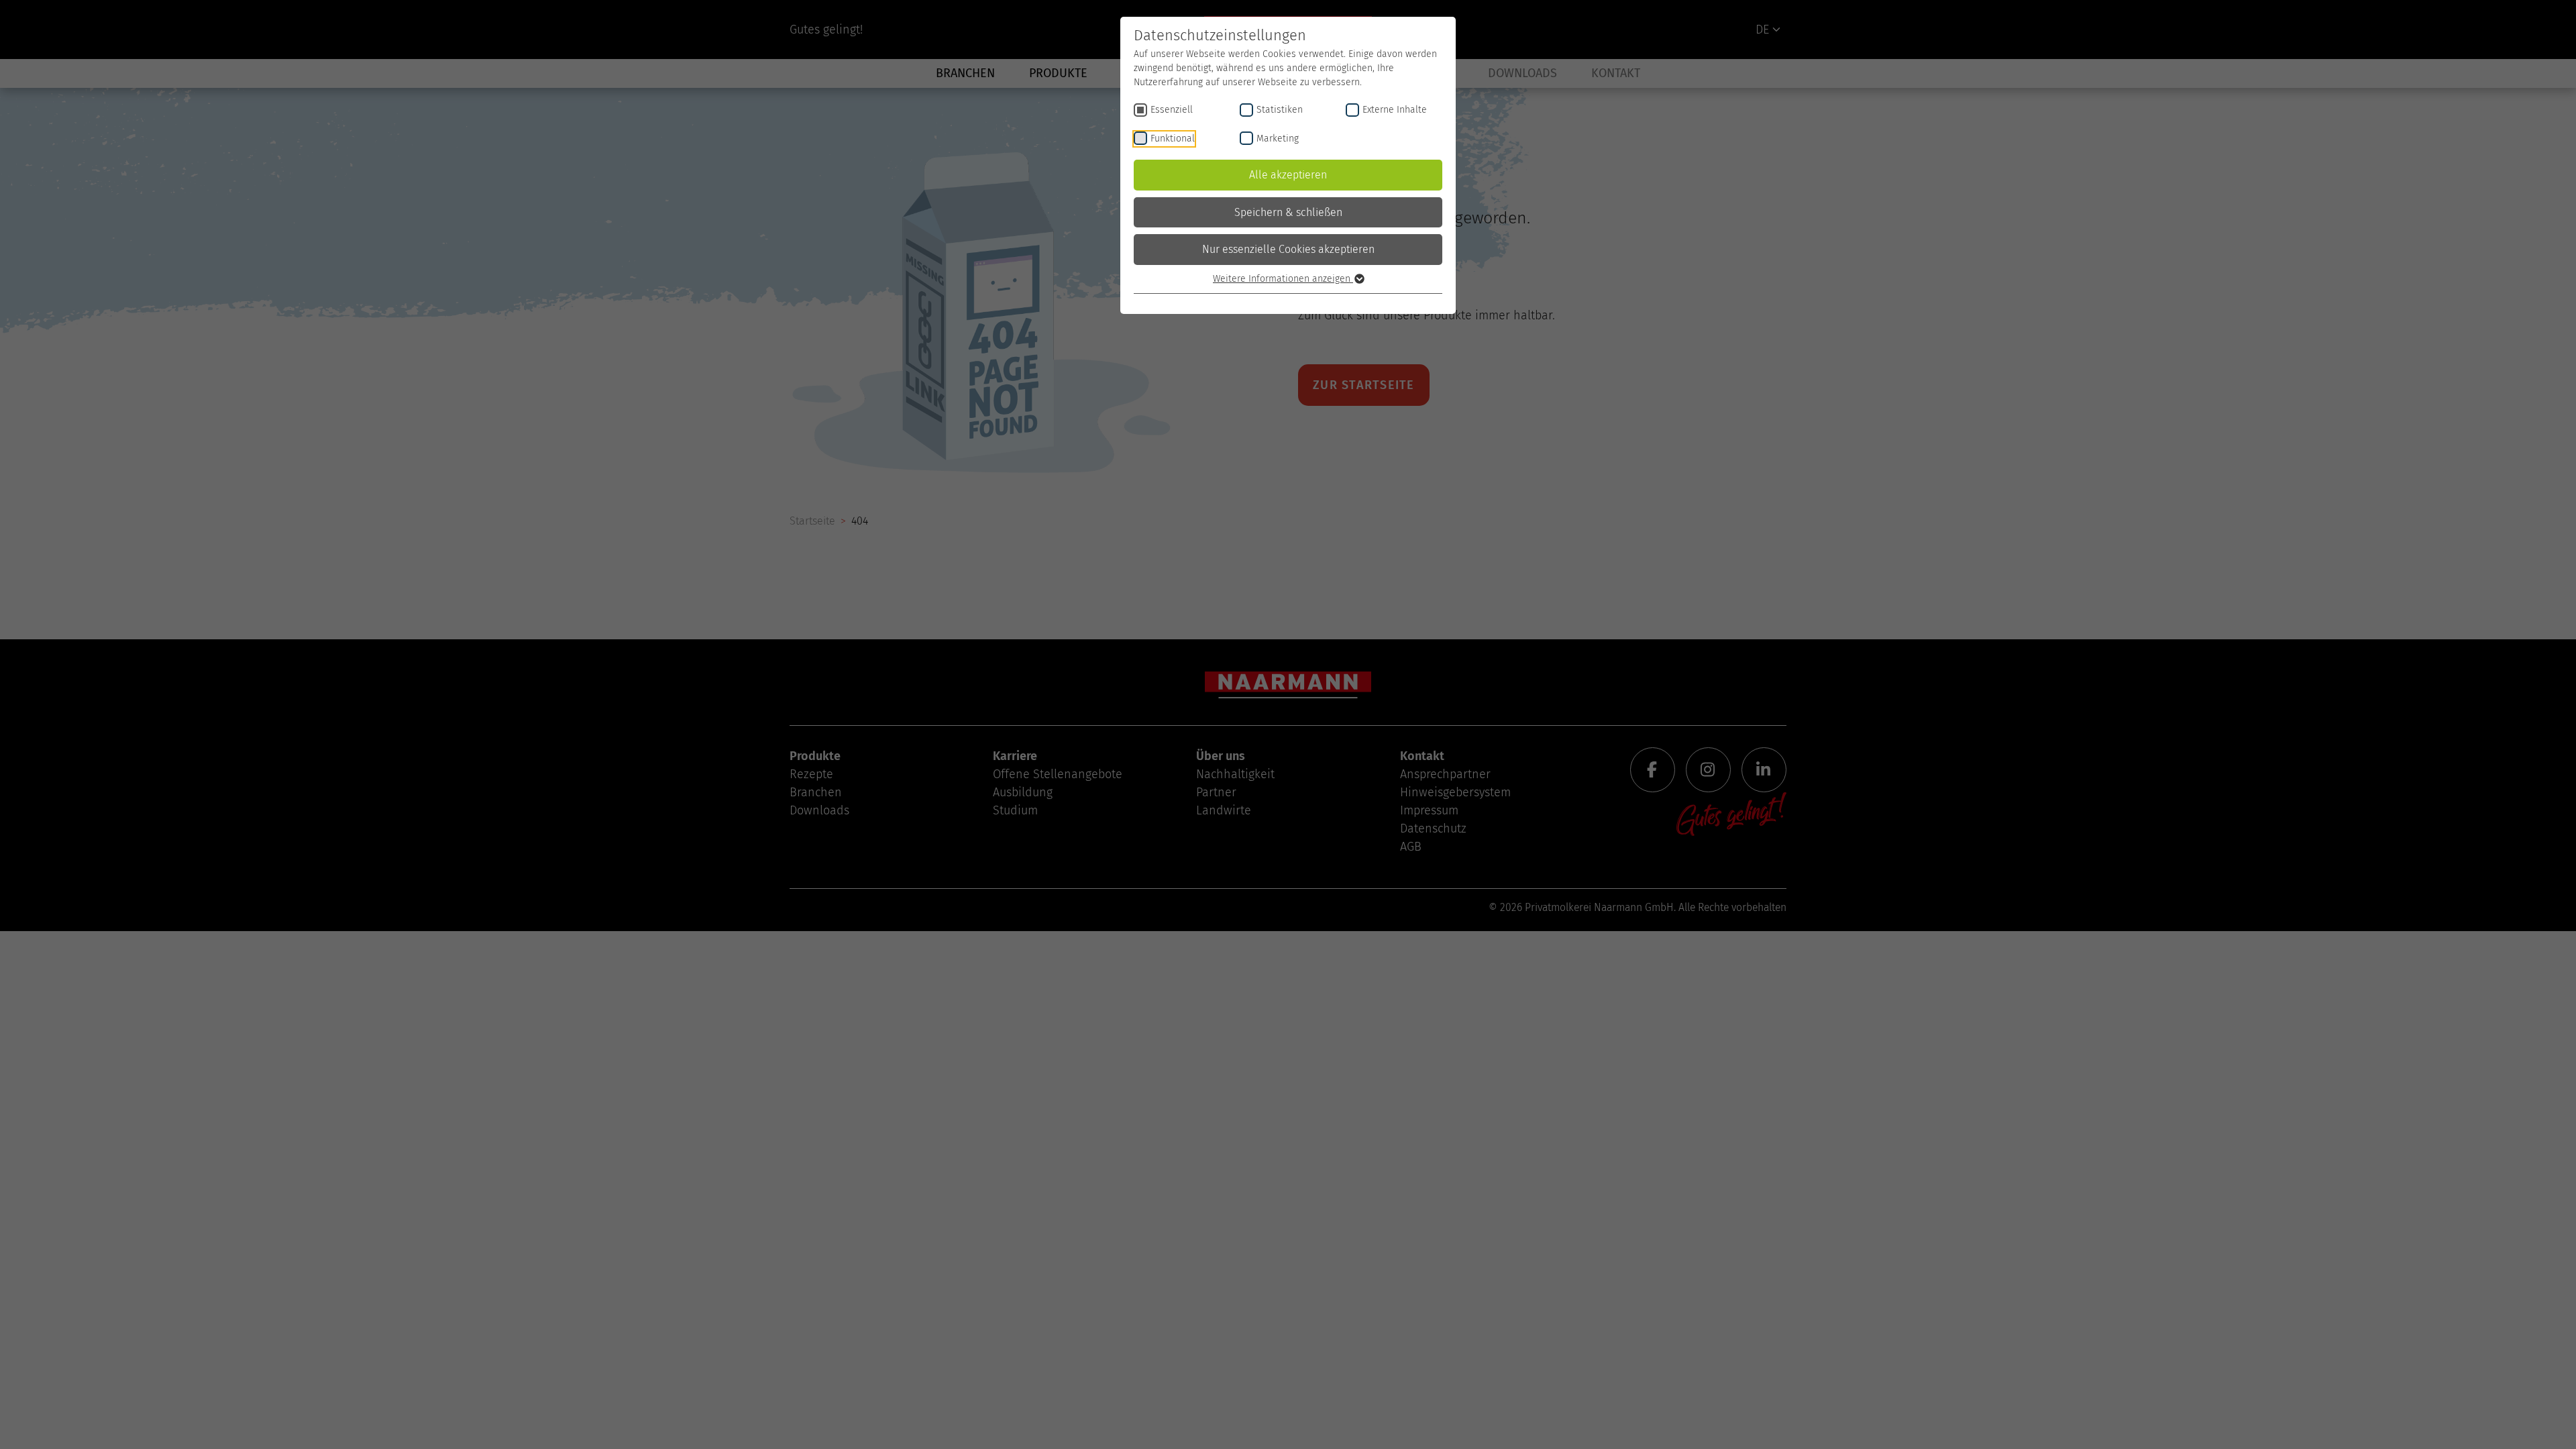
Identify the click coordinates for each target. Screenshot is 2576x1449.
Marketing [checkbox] (1278, 139)
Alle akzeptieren (1288, 175)
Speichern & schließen (1288, 212)
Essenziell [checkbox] (1172, 110)
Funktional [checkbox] (1173, 139)
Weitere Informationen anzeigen (1283, 279)
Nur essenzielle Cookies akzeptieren (1288, 249)
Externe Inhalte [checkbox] (1395, 110)
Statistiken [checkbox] (1280, 110)
